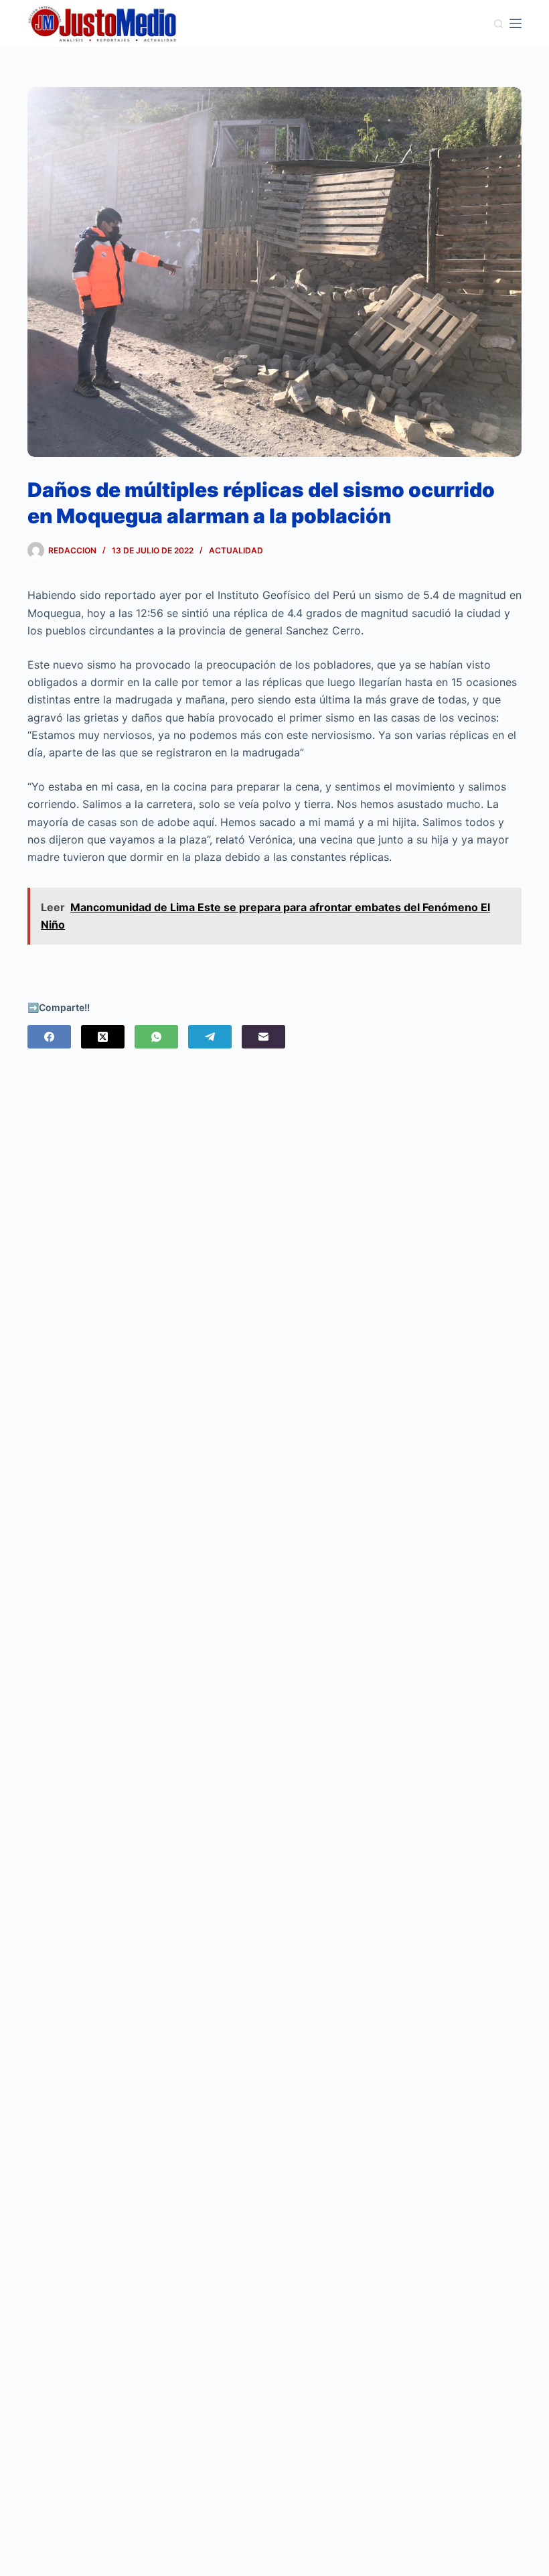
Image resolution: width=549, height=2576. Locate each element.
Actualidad (236, 550)
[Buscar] (498, 24)
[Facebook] (49, 1037)
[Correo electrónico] (263, 1037)
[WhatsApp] (156, 1037)
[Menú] (516, 23)
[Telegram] (210, 1037)
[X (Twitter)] (103, 1037)
